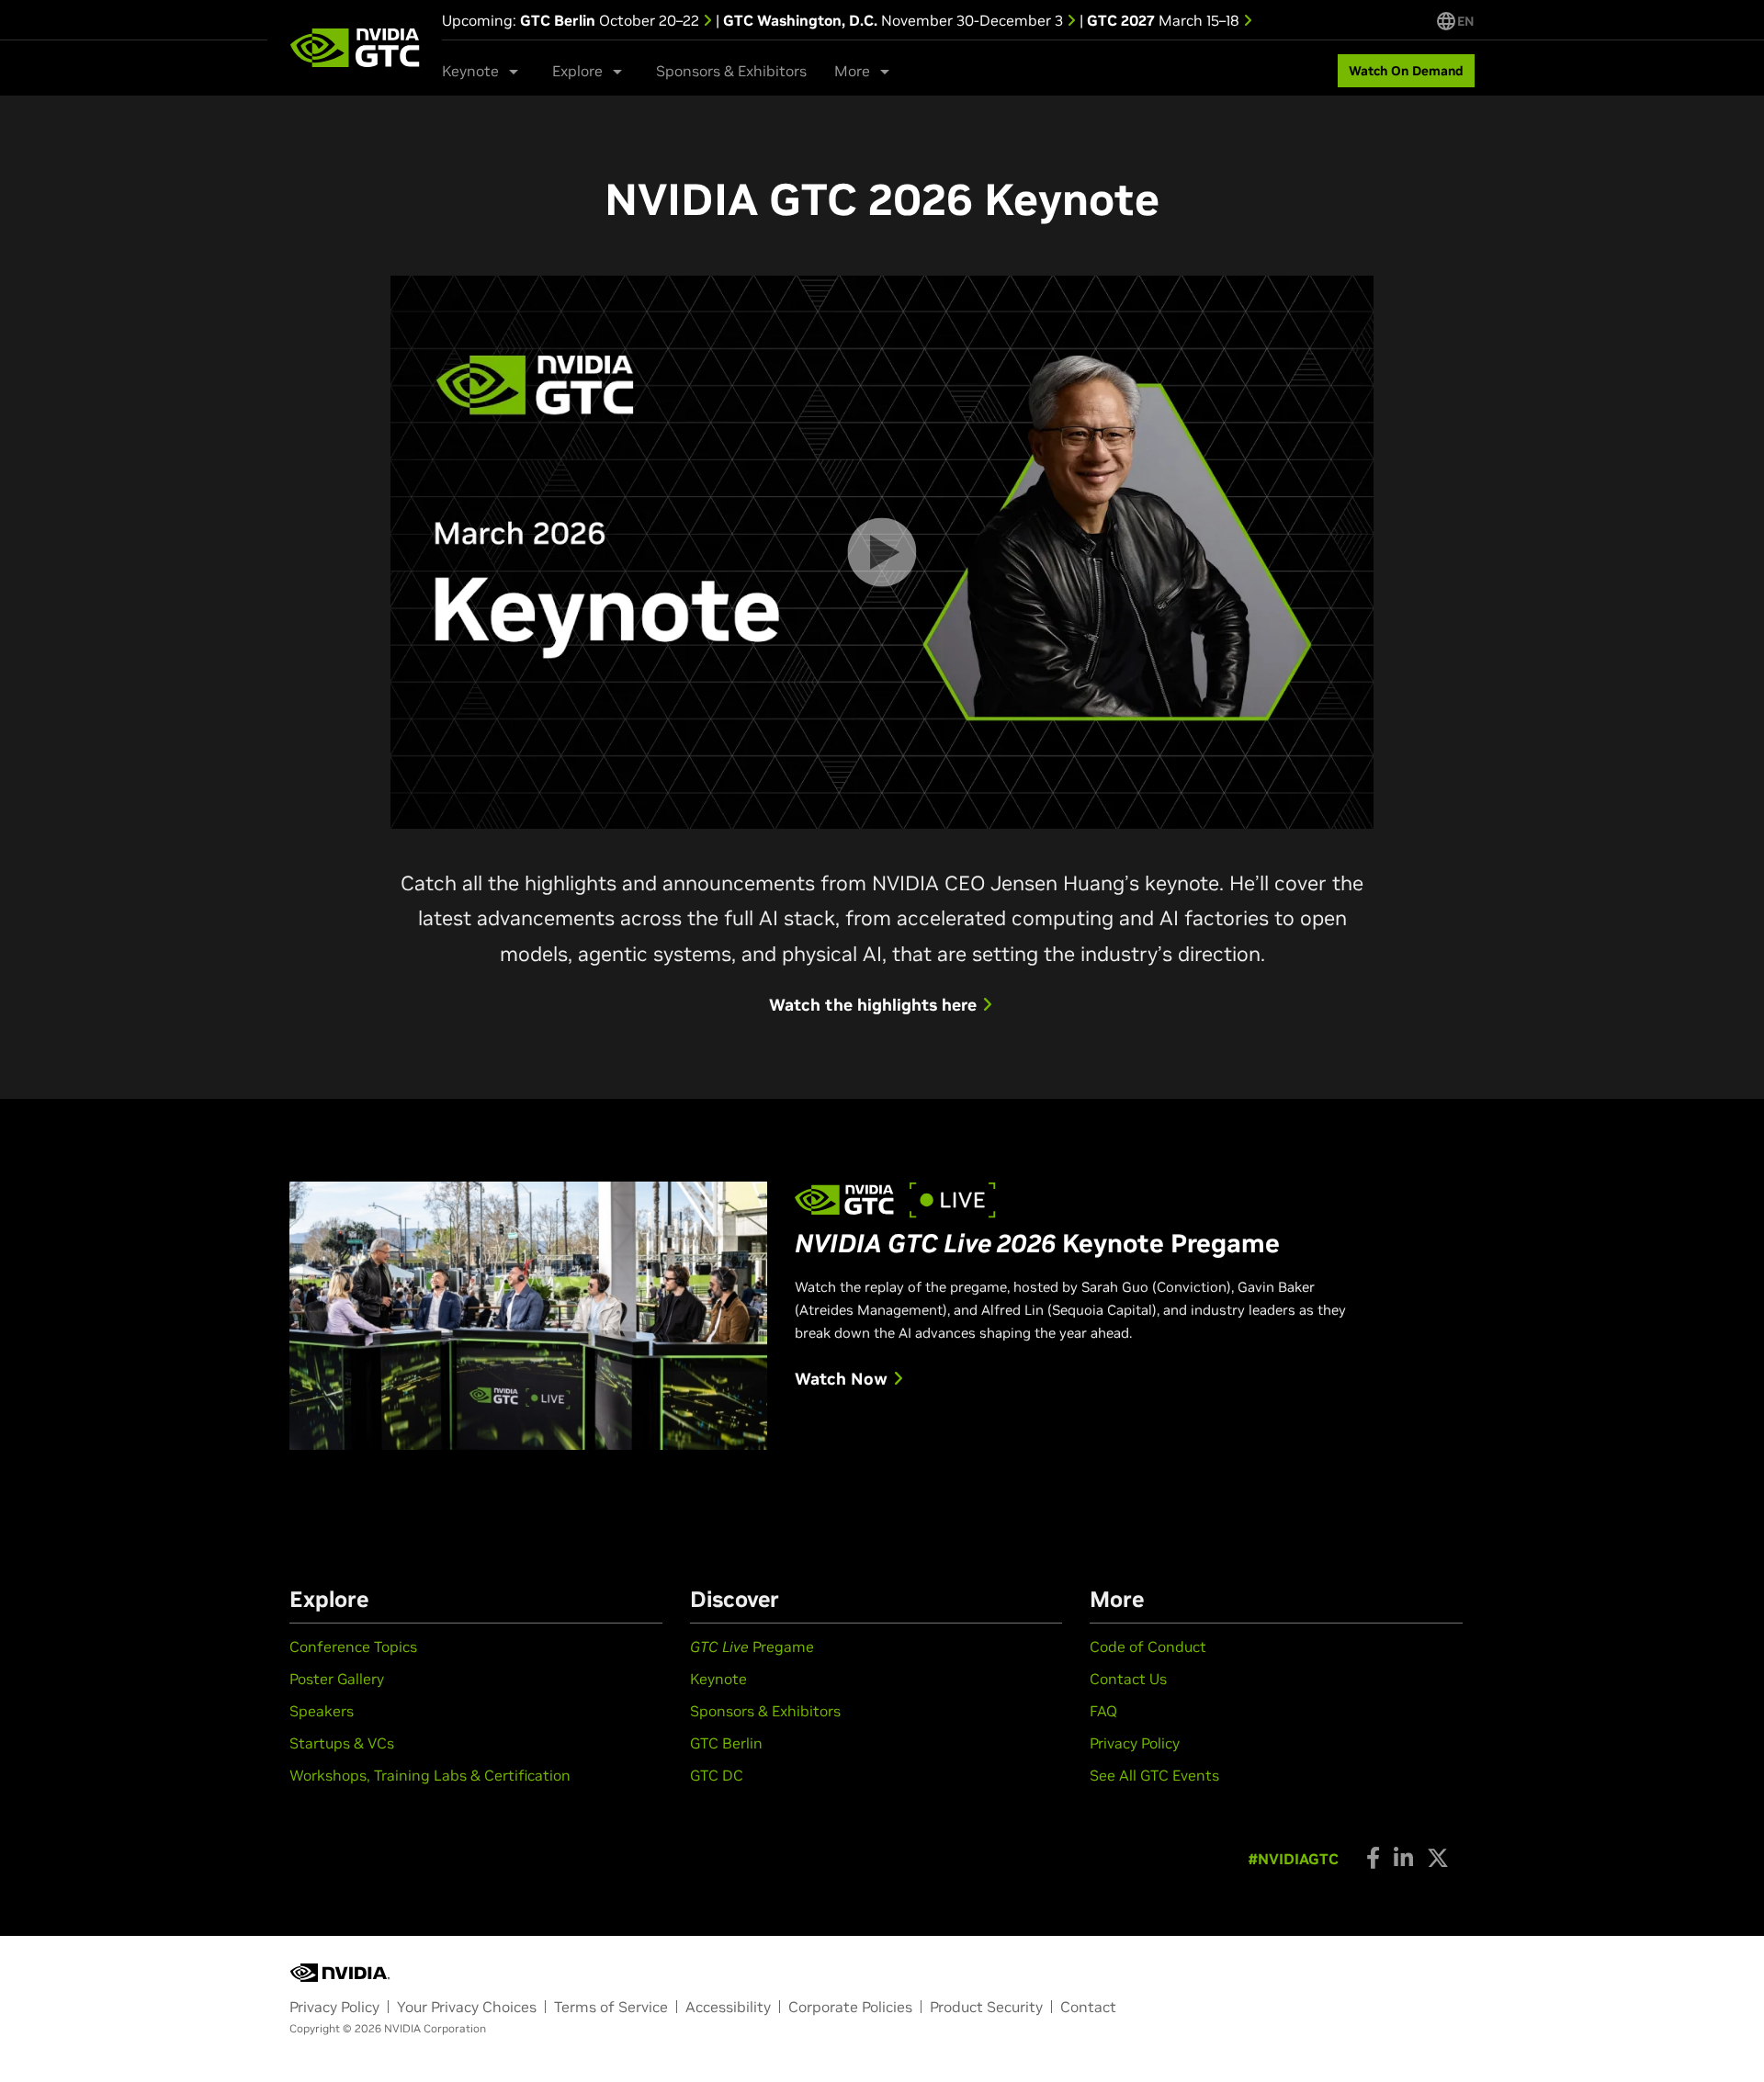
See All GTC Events (1154, 1775)
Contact (1088, 2007)
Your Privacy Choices (467, 2007)
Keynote (718, 1679)
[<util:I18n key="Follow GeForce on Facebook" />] (1373, 1858)
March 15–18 (1165, 20)
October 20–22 (611, 20)
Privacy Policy (1135, 1743)
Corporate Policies (850, 2007)
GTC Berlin (726, 1743)
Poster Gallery (337, 1679)
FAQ (1103, 1711)
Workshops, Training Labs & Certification (430, 1775)
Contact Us (1128, 1679)
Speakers (322, 1711)
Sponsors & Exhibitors (731, 71)
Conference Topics (353, 1646)
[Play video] (882, 552)
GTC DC (717, 1775)
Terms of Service (611, 2007)
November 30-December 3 (895, 20)
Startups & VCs (342, 1743)
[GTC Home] (355, 48)
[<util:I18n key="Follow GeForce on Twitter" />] (1438, 1858)
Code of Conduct (1148, 1646)
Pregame (752, 1646)
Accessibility (728, 2007)
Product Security (986, 2007)
